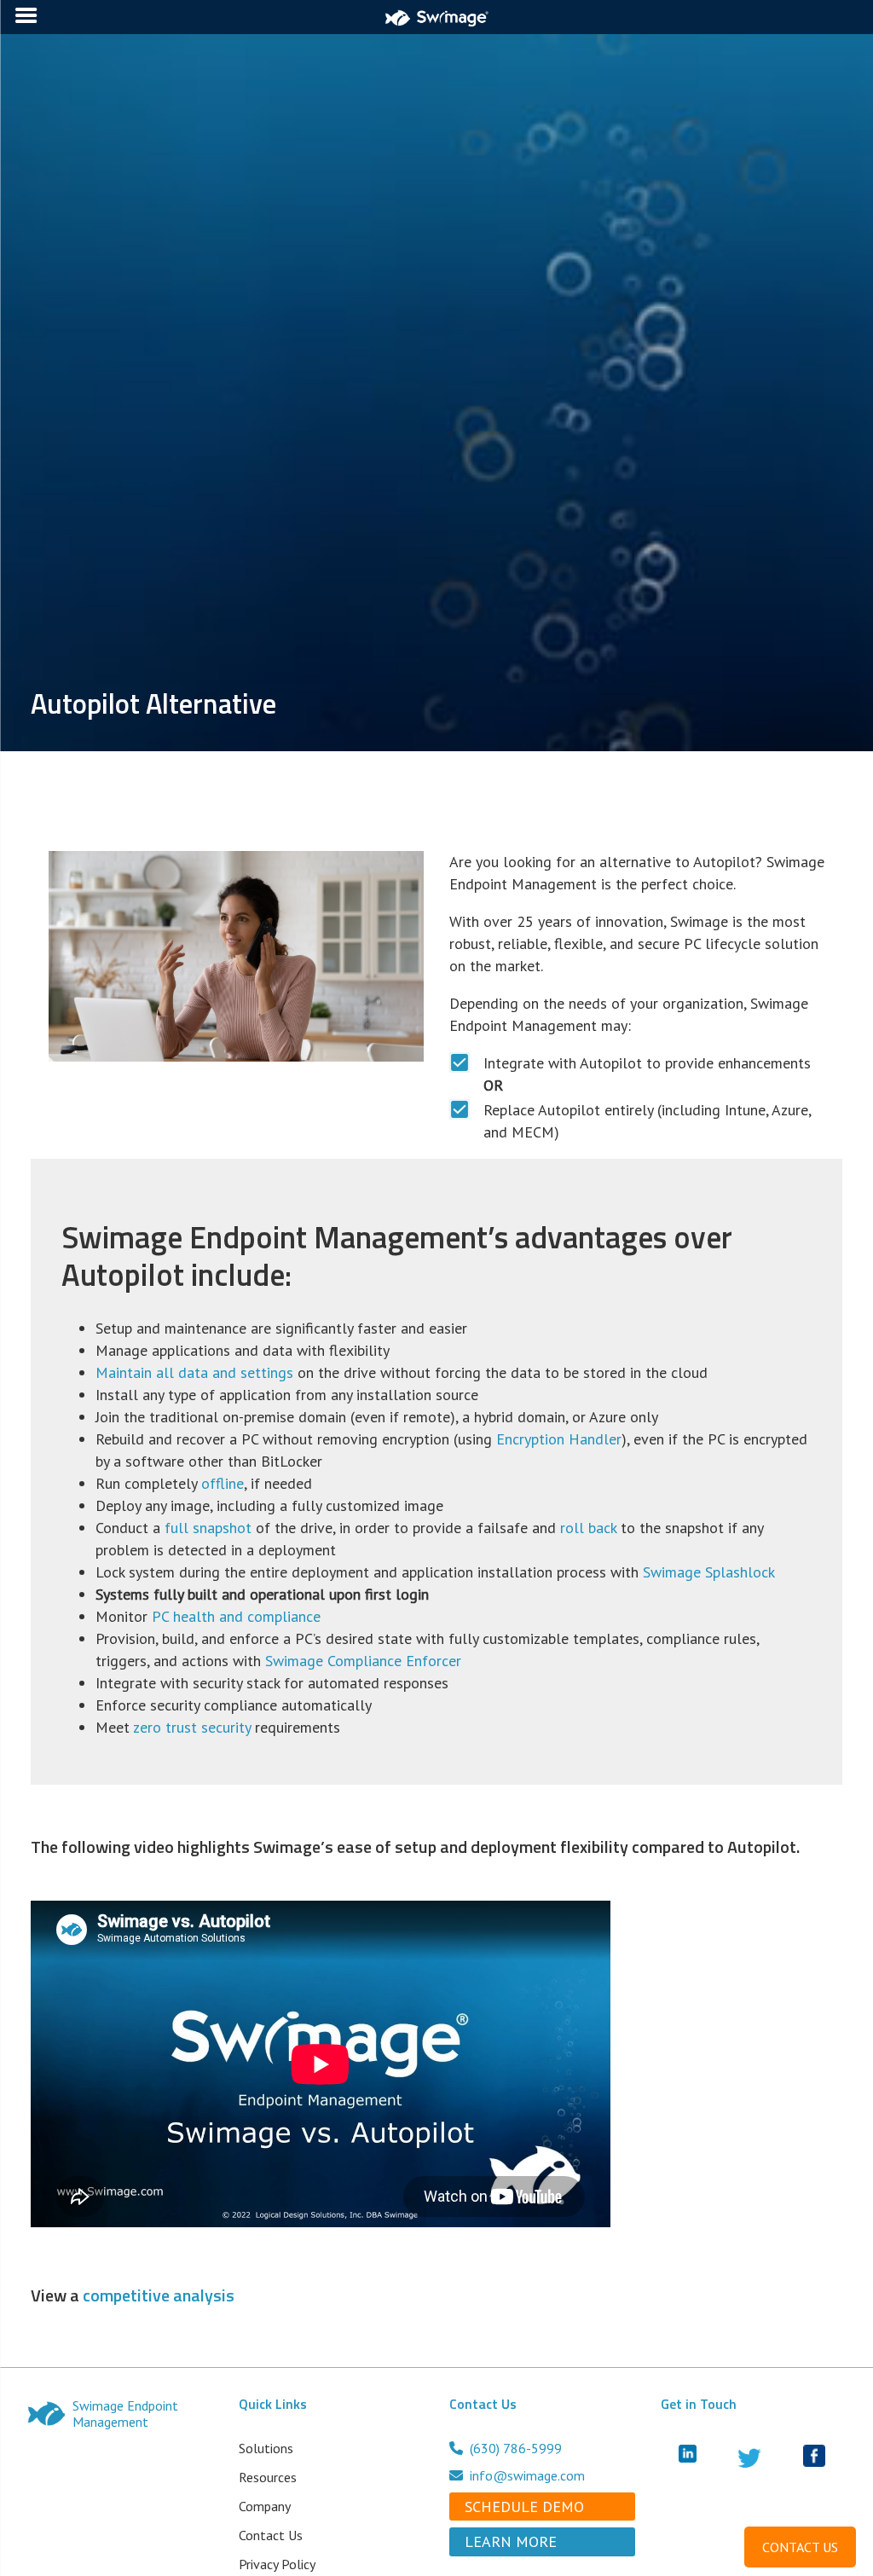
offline (223, 1483)
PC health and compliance (236, 1616)
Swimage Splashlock (709, 1572)
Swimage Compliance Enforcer (363, 1661)
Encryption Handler (559, 1439)
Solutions (266, 2448)
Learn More (511, 2541)
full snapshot (208, 1528)
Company (265, 2506)
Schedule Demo (524, 2507)
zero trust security (192, 1727)
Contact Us (271, 2535)
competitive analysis (159, 2295)
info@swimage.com (527, 2475)
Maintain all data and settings (194, 1372)
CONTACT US (800, 2547)
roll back (588, 1528)
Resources (268, 2477)
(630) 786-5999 (516, 2448)
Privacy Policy (277, 2564)
